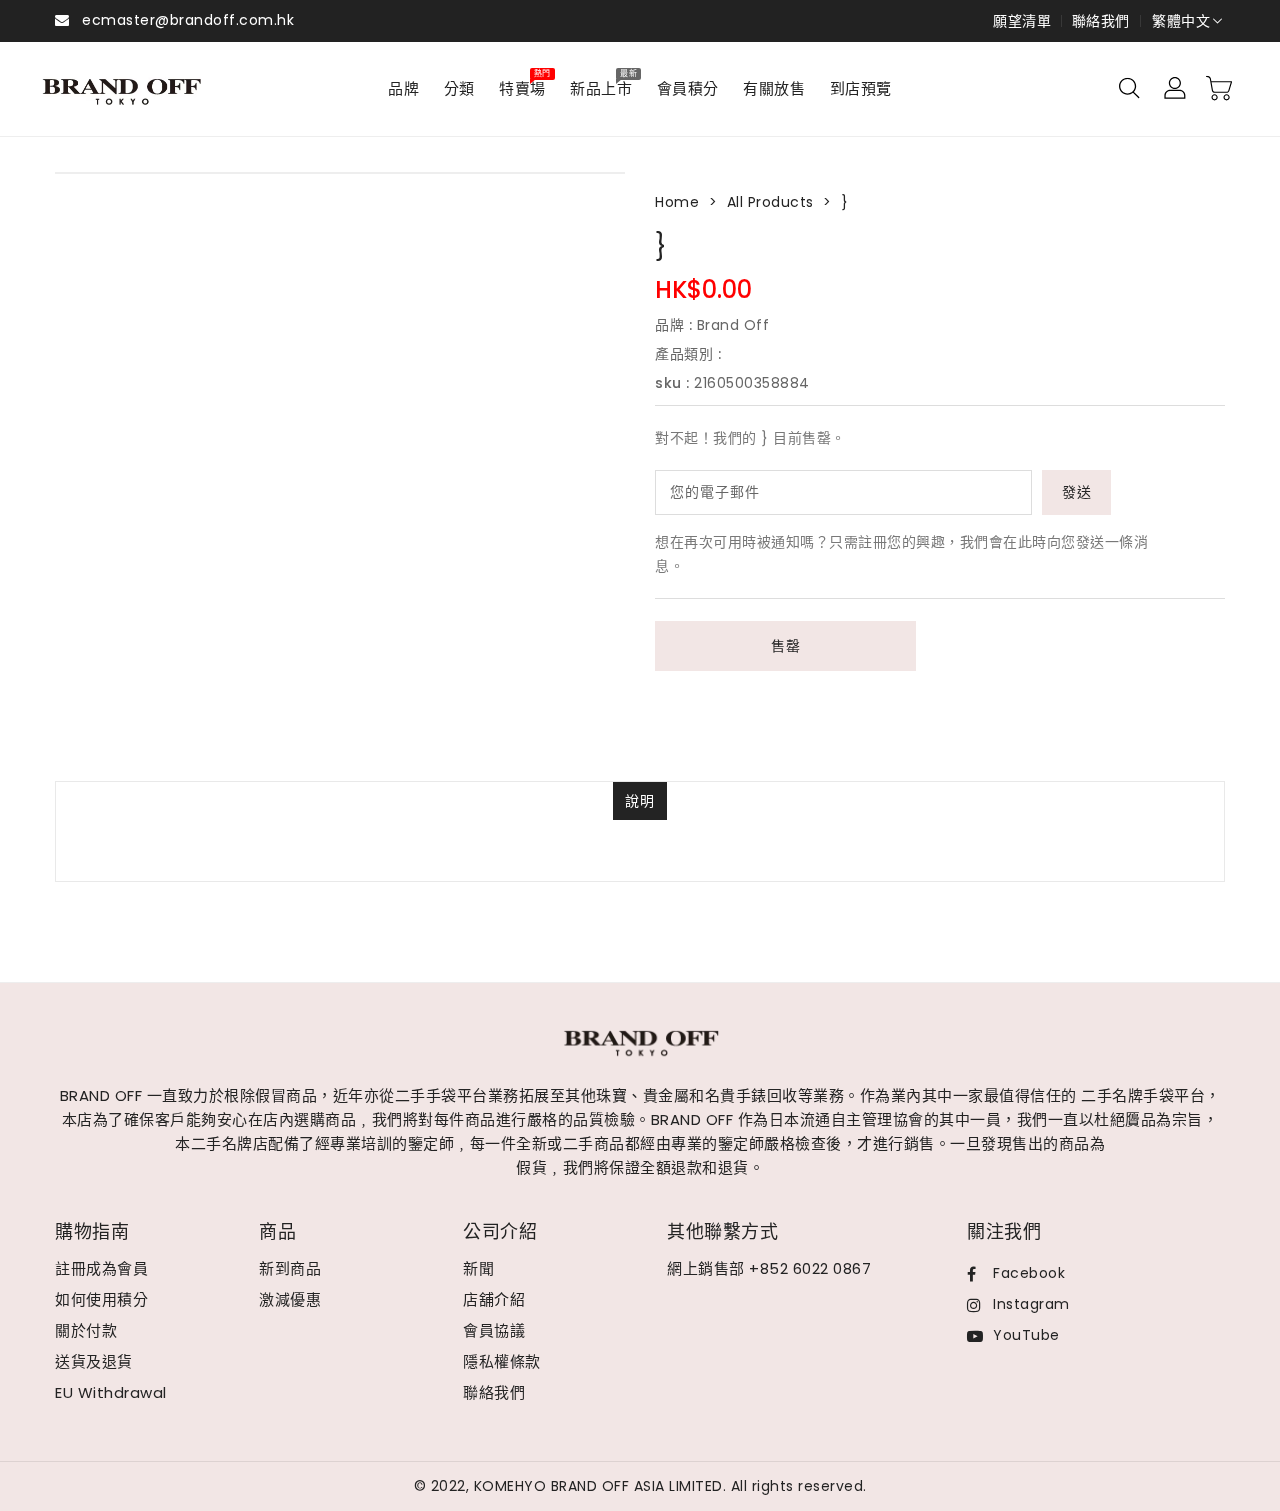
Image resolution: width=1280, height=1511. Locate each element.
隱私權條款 (502, 1361)
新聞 (478, 1268)
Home (677, 202)
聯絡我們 (1101, 21)
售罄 (785, 646)
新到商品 (290, 1268)
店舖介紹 (494, 1299)
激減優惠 (290, 1299)
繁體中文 (1181, 21)
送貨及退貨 (94, 1361)
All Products (770, 202)
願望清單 (1022, 21)
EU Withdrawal (111, 1392)
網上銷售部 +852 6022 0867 (769, 1268)
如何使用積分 (101, 1299)
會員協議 (494, 1330)
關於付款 (86, 1330)
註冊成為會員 (101, 1268)
